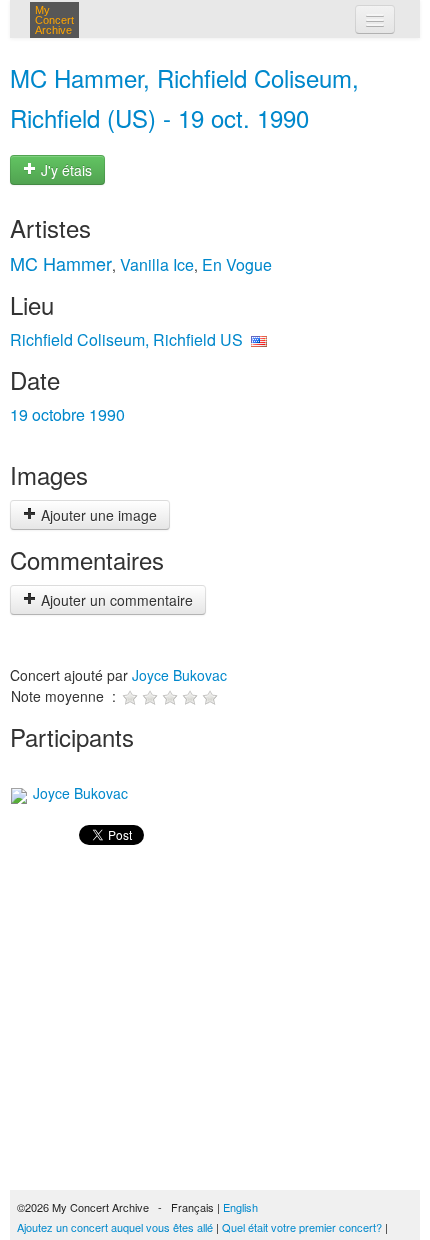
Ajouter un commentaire (115, 600)
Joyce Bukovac (179, 675)
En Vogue (237, 264)
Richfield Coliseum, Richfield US (126, 339)
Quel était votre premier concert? (302, 1227)
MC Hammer (61, 263)
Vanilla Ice (157, 264)
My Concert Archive (54, 20)
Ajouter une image (97, 515)
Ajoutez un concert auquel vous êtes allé (115, 1227)
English (240, 1207)
